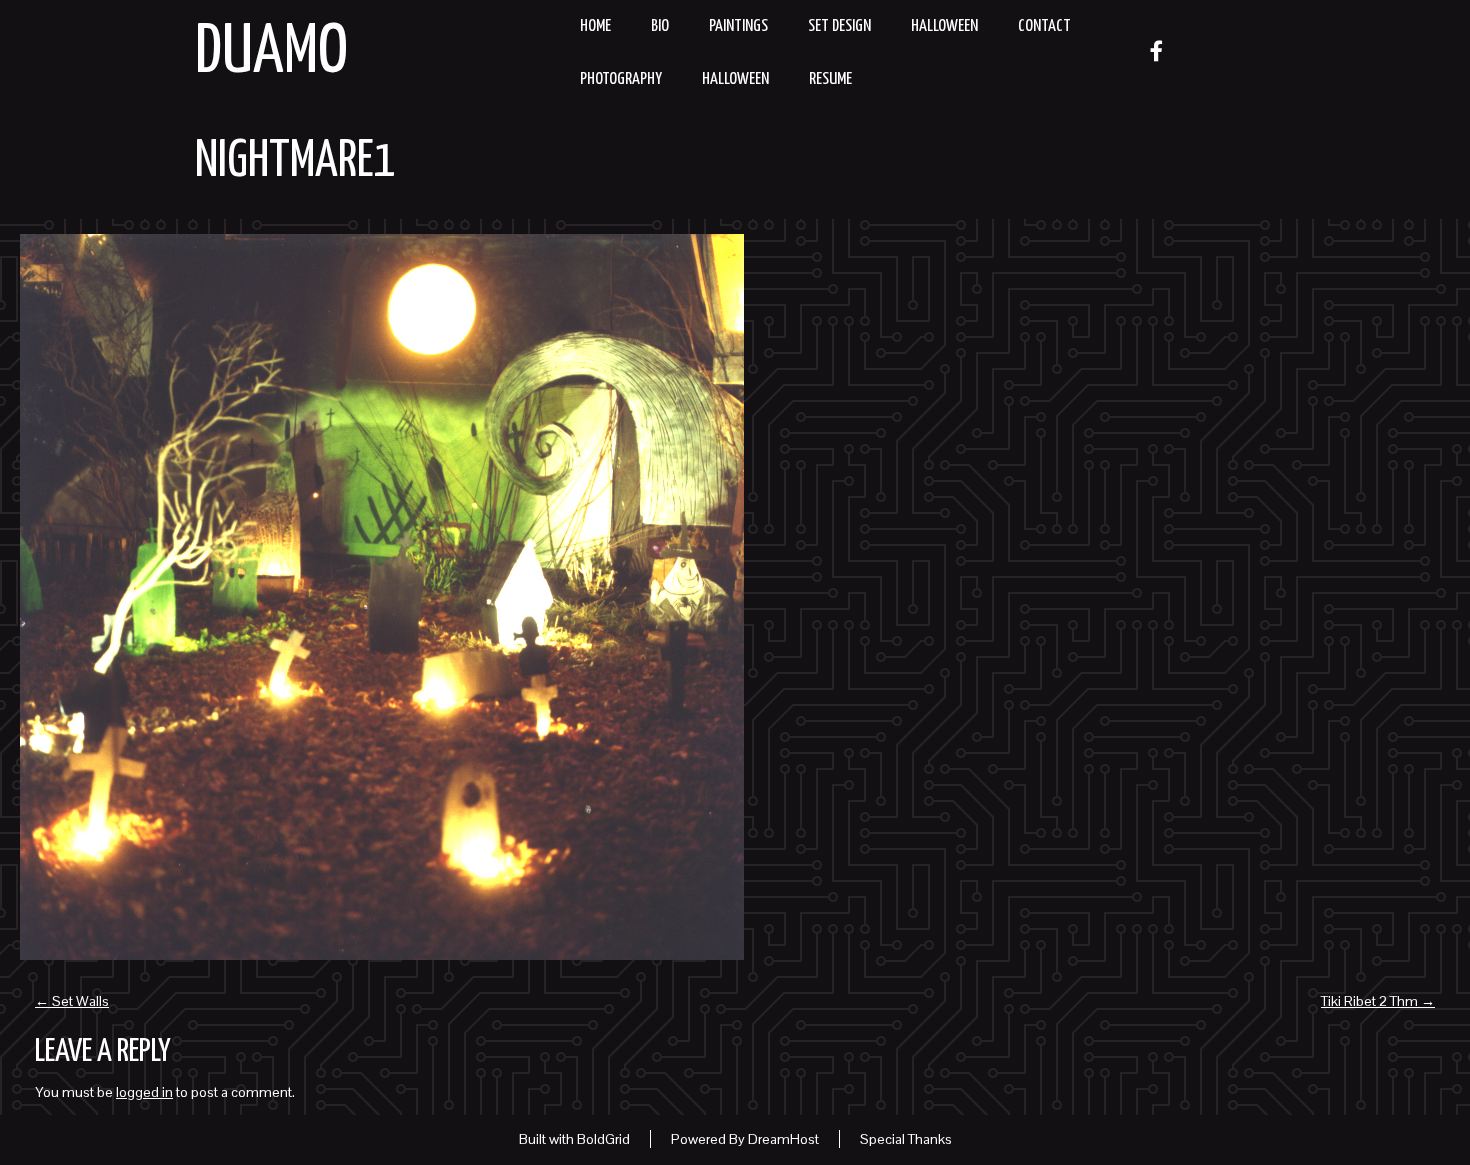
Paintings (738, 26)
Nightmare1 (295, 162)
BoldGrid (603, 1139)
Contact (1044, 26)
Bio (660, 26)
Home (595, 26)
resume (830, 79)
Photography (621, 79)
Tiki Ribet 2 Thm (1378, 1001)
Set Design (839, 26)
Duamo (271, 53)
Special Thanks (906, 1139)
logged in (144, 1092)
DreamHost (783, 1139)
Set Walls (72, 1001)
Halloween (944, 26)
